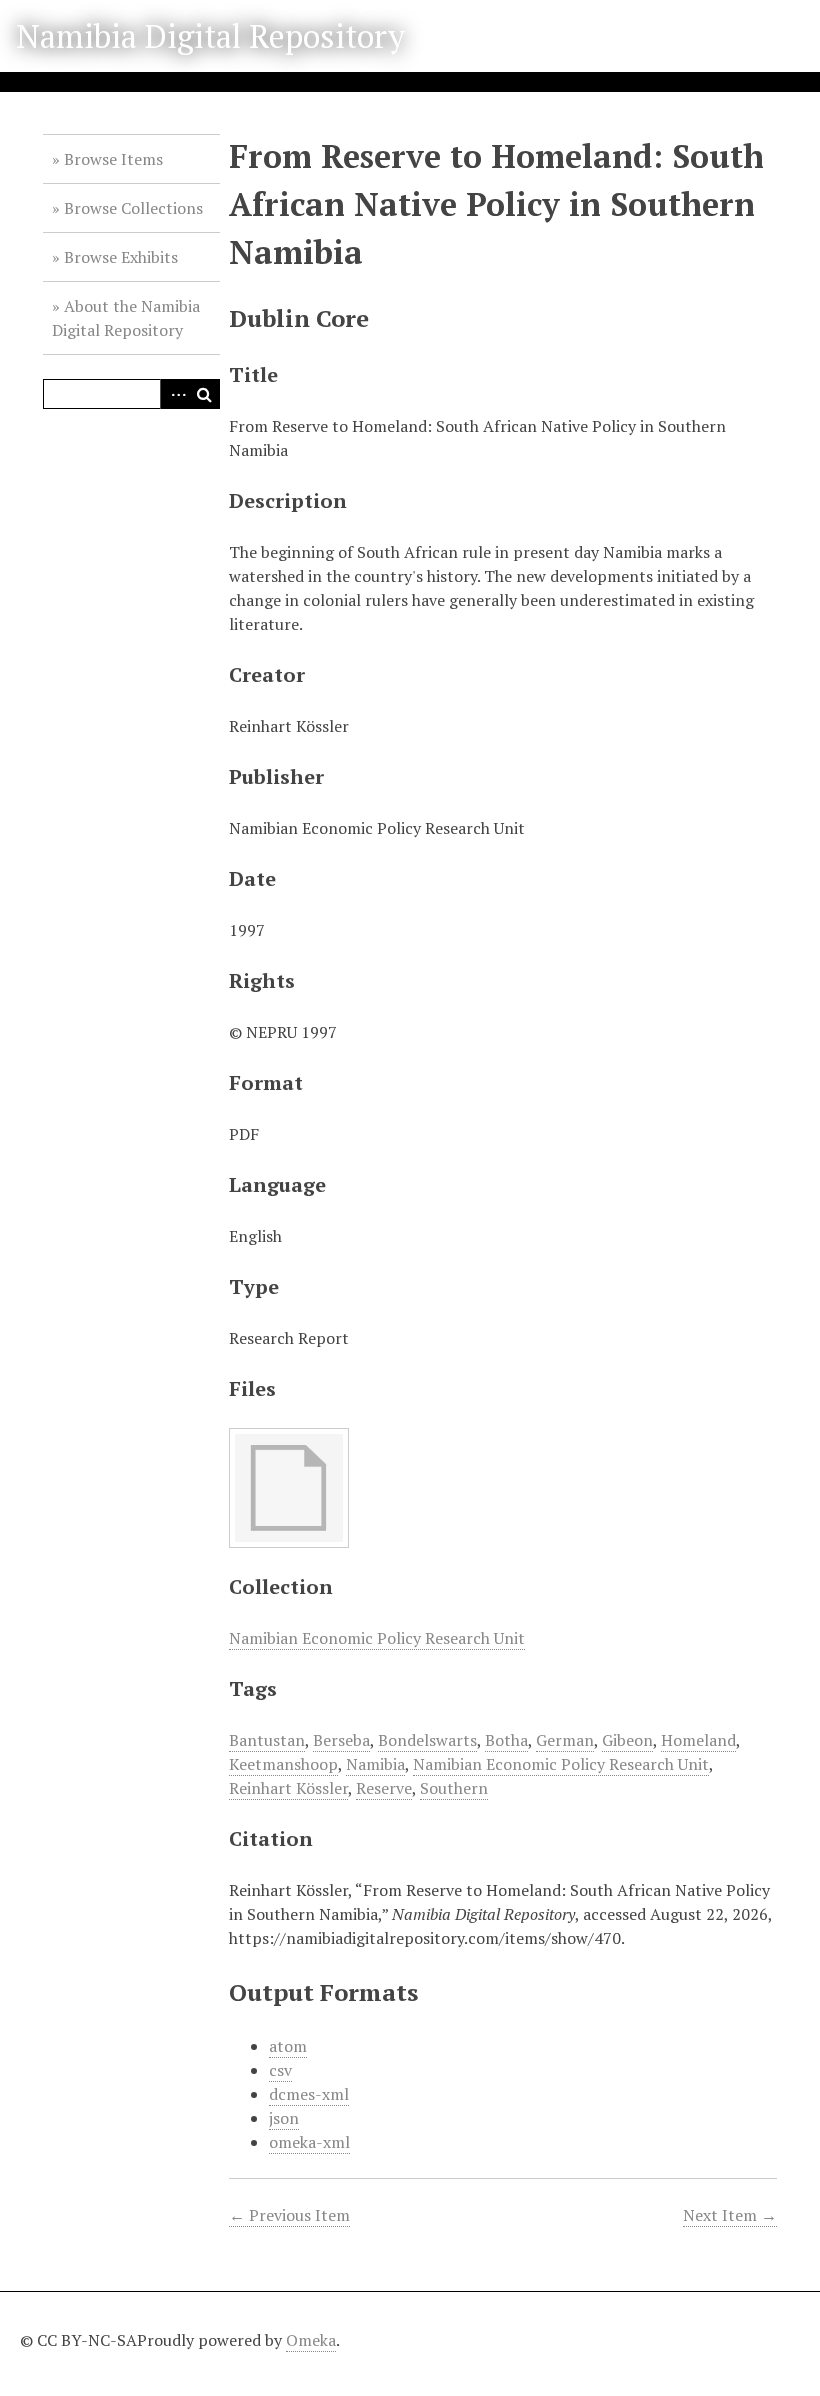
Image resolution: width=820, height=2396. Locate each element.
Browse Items (113, 159)
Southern (454, 1788)
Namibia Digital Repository (210, 36)
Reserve (384, 1788)
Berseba (341, 1740)
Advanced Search (175, 394)
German (565, 1740)
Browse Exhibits (121, 257)
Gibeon (627, 1740)
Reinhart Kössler (288, 1788)
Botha (506, 1740)
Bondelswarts (427, 1740)
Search (205, 394)
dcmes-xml (309, 2094)
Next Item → (730, 2215)
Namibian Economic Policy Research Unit (377, 1638)
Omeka (311, 2340)
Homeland (698, 1740)
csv (280, 2070)
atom (288, 2046)
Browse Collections (133, 208)
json (284, 2118)
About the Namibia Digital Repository (126, 318)
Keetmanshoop (283, 1764)
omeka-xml (309, 2142)
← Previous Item (289, 2215)
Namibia (375, 1764)
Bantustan (267, 1740)
